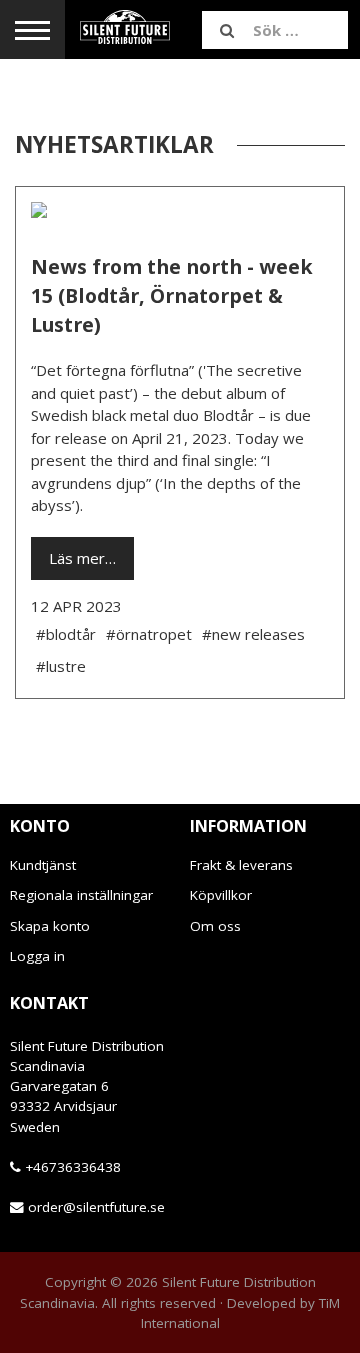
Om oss (215, 926)
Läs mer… (82, 558)
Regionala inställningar (81, 895)
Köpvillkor (221, 895)
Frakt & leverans (241, 865)
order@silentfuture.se (96, 1207)
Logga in (37, 956)
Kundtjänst (43, 865)
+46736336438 (73, 1167)
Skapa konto (50, 926)
